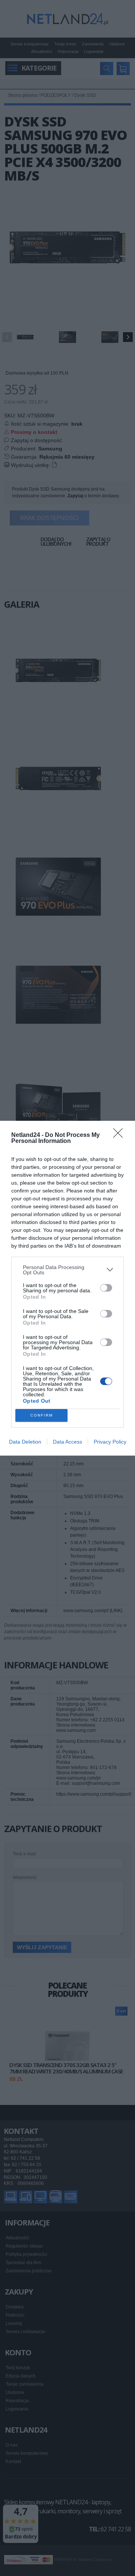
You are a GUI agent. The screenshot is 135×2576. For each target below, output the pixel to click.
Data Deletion (25, 1442)
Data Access (67, 1442)
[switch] (106, 1288)
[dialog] (67, 1288)
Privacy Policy (110, 1442)
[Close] (120, 1135)
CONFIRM (42, 1415)
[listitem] (67, 1270)
